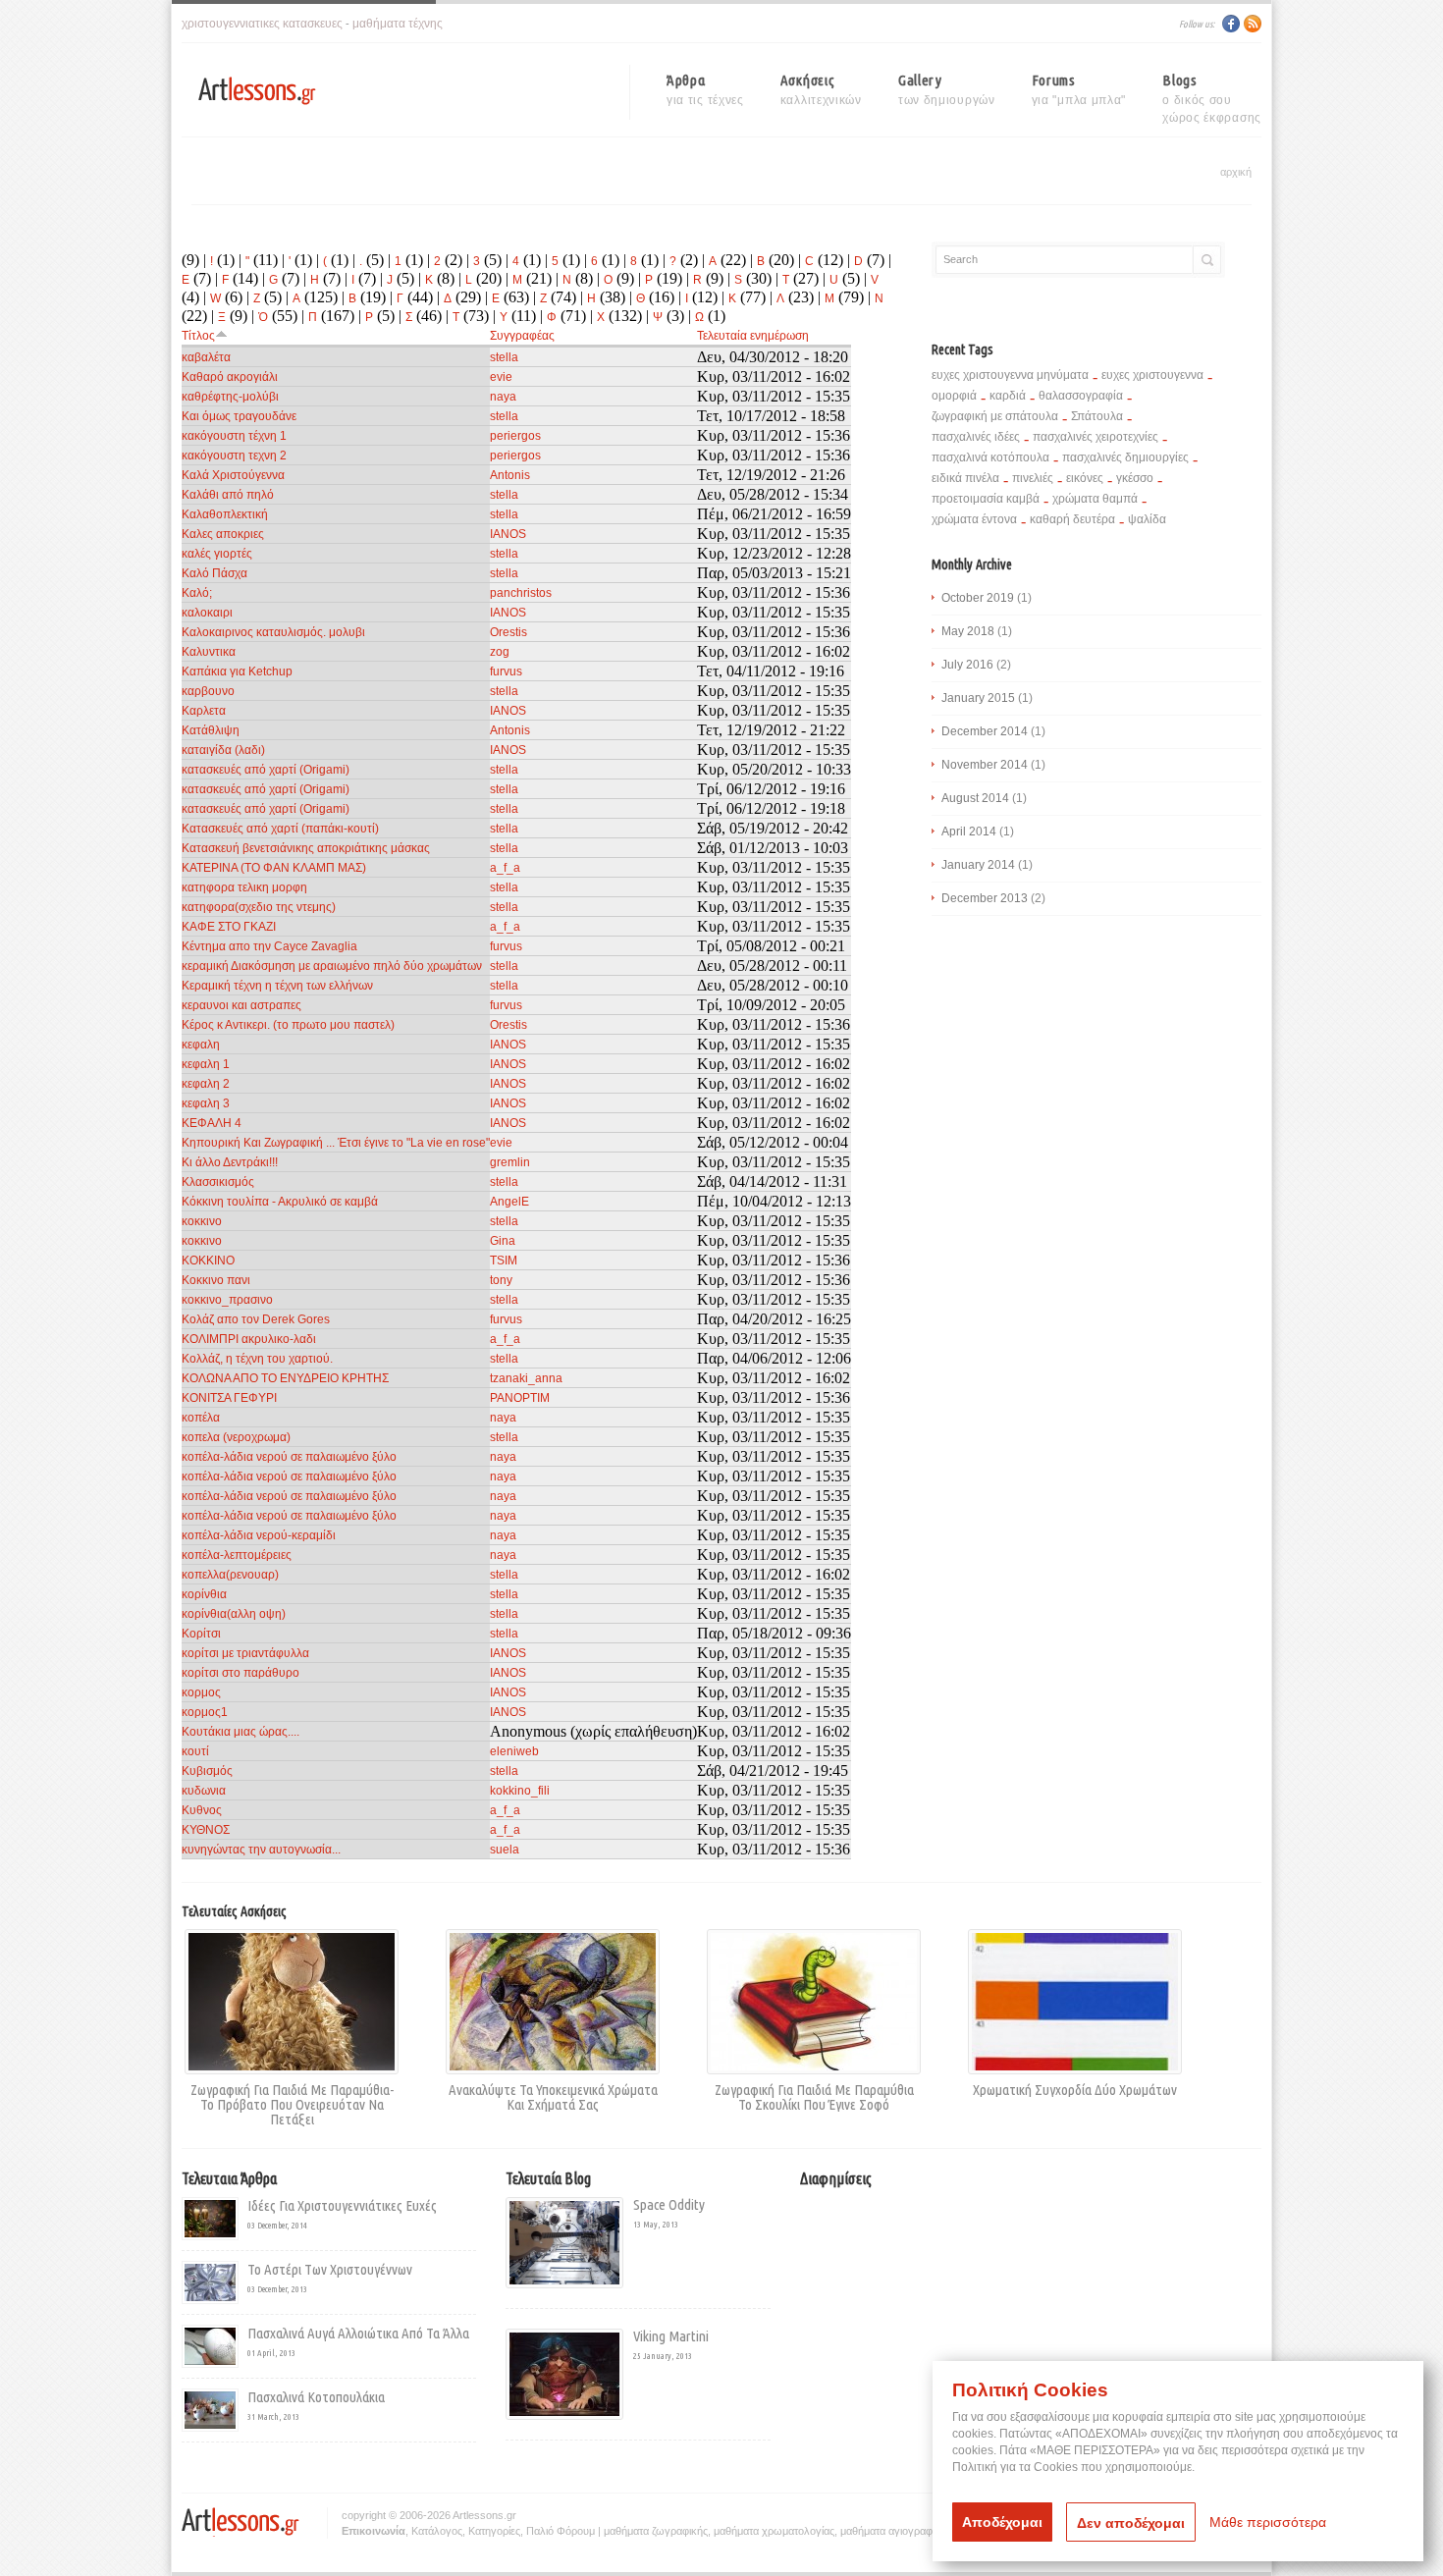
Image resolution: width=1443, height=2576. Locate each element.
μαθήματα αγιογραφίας (893, 2531)
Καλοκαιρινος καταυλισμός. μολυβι (273, 632)
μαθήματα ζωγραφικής (656, 2531)
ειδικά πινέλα (965, 478)
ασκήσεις (821, 89)
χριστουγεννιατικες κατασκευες (262, 24)
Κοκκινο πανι (216, 1280)
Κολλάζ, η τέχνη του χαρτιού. (257, 1359)
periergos (515, 436)
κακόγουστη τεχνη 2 (234, 456)
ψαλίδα (1147, 519)
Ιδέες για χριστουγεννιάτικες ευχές (342, 2205)
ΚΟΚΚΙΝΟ (208, 1261)
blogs (1212, 92)
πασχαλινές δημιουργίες (1125, 457)
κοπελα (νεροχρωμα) (236, 1437)
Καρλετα (204, 711)
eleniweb (514, 1751)
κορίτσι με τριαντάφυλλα (245, 1653)
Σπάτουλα (1097, 416)
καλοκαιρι (207, 613)
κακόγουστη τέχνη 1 (234, 436)
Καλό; (197, 593)
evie (501, 377)
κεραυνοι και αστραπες (241, 1005)
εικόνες (1085, 478)
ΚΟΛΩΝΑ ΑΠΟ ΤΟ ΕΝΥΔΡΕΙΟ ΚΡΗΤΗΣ (285, 1378)
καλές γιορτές (217, 554)
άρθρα (705, 89)
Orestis (508, 632)
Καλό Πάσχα (214, 573)
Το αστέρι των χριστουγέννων (330, 2269)
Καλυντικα (209, 652)
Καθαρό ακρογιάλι (230, 377)
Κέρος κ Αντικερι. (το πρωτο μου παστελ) (288, 1025)
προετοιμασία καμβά (986, 499)
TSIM (504, 1261)
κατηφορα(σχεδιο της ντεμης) (259, 907)
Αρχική (1236, 172)
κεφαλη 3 (206, 1103)
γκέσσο (1135, 478)
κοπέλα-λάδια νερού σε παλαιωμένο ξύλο (289, 1457)
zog (500, 652)
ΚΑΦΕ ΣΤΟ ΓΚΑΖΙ (229, 927)
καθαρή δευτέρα (1072, 519)
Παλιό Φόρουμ (561, 2531)
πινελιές (1033, 478)
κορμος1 (205, 1712)
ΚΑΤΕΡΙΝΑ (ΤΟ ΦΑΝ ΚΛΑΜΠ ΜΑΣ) (274, 868)
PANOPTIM (520, 1398)
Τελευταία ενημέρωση (753, 336)
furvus (506, 671)
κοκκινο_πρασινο (227, 1300)
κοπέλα (201, 1418)
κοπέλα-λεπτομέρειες (237, 1555)
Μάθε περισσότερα (1268, 2522)
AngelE (509, 1202)
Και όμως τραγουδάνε (239, 416)
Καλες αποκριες (223, 534)
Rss (1253, 24)
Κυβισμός (207, 1771)
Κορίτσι (201, 1634)
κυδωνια (204, 1791)
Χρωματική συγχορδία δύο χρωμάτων (1075, 2089)
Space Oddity (669, 2204)
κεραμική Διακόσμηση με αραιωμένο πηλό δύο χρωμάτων (332, 966)
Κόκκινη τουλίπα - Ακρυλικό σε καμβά (280, 1202)
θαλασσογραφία (1081, 396)
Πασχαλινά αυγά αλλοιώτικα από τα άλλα (358, 2333)
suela (505, 1850)
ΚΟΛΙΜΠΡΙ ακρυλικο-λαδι (249, 1339)
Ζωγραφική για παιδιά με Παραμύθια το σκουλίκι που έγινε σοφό (814, 2096)
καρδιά (1008, 396)
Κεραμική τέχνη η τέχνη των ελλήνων (277, 986)
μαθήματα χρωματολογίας (774, 2531)
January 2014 (978, 865)
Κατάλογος (437, 2531)
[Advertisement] (965, 2331)
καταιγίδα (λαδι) (223, 750)
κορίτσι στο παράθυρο (240, 1673)
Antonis (510, 475)
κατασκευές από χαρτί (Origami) (266, 770)
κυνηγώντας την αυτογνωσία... (261, 1850)
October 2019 (978, 598)
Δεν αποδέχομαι (1131, 2523)
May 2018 (968, 631)
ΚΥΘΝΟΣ (206, 1830)
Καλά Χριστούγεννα (233, 475)
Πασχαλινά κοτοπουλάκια (316, 2397)
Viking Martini (671, 2336)
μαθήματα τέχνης (398, 24)
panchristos (521, 593)
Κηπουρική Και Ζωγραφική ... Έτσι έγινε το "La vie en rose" (336, 1143)
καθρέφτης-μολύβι (230, 397)
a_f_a (505, 868)
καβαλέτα (206, 357)
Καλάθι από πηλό (228, 495)
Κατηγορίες (494, 2531)
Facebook (1231, 24)
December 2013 (985, 898)
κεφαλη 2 (206, 1084)
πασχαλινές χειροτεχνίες (1096, 437)
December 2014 (985, 731)
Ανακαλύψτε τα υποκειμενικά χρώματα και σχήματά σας (553, 2096)
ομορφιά (954, 396)
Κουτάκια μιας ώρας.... (240, 1732)
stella (504, 357)
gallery (947, 89)
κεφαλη (201, 1045)
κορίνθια (204, 1594)
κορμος (201, 1692)
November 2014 (985, 765)
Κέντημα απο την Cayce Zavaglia (269, 946)
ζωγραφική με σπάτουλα (995, 416)
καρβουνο (208, 691)
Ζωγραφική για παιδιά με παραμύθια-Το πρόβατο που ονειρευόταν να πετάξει (292, 2104)
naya (503, 397)
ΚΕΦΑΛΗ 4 (212, 1123)
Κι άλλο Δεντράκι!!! (230, 1162)
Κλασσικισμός (218, 1182)
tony (501, 1280)
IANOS (508, 534)
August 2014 (975, 798)
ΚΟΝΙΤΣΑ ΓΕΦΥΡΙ (229, 1398)
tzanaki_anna (526, 1378)
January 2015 (978, 698)
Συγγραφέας (522, 336)
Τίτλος (198, 336)
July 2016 (967, 665)
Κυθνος (202, 1810)
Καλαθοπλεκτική (225, 514)
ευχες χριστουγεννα (1152, 375)
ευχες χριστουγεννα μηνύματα (1010, 375)
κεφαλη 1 (206, 1064)
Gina (503, 1241)
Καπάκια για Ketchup (237, 671)
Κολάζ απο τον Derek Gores (256, 1319)
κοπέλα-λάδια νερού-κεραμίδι (259, 1535)
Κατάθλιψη (211, 730)
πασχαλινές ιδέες (976, 437)
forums (1079, 89)
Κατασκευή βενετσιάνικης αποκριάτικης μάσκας (306, 848)
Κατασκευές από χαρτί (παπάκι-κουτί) (280, 829)
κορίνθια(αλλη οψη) (234, 1614)
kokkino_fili (520, 1791)
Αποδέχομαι (1002, 2522)
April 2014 (969, 832)
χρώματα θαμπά (1095, 499)
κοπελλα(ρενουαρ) (230, 1575)
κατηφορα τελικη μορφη (244, 887)
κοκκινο (202, 1221)
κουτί (195, 1751)
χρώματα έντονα (974, 519)
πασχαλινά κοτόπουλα (990, 457)
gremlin (510, 1162)
